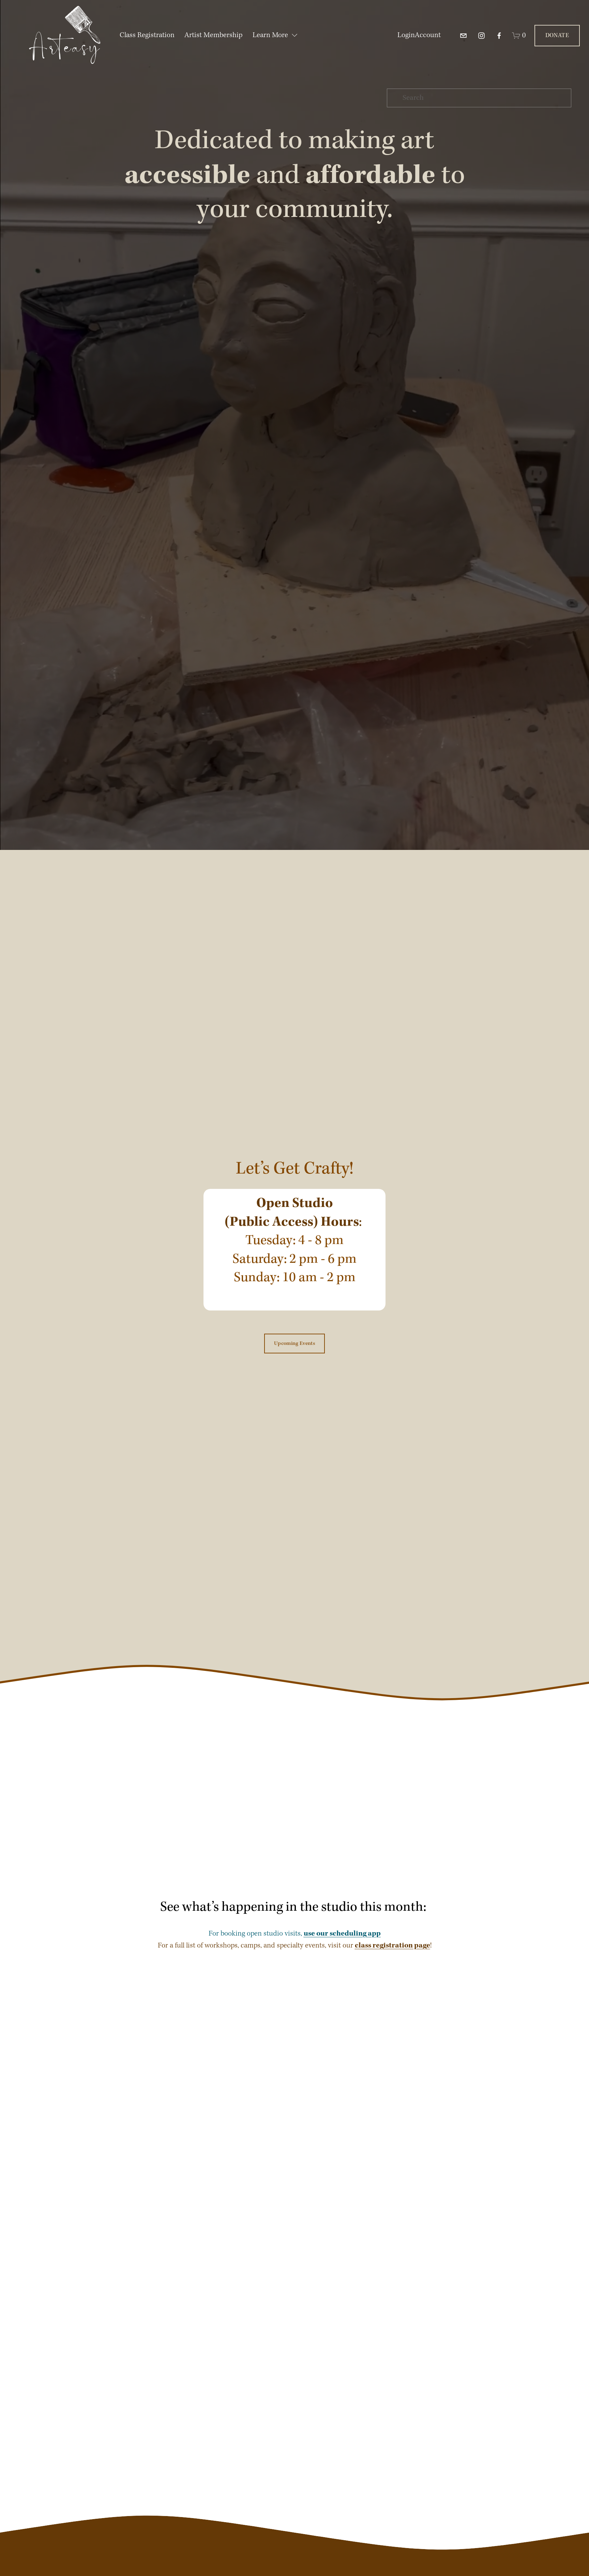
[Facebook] (499, 36)
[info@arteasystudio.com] (463, 36)
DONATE (557, 36)
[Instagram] (481, 36)
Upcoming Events (294, 1344)
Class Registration (147, 35)
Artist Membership (213, 35)
